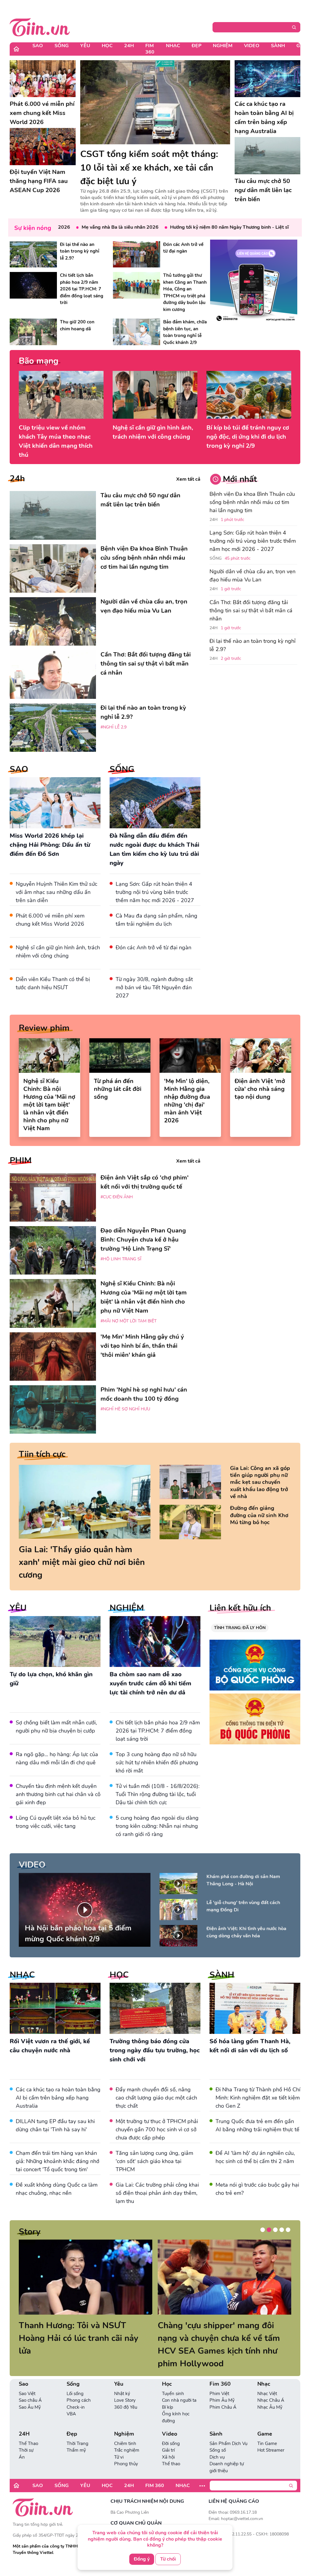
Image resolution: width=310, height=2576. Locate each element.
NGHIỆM (127, 1608)
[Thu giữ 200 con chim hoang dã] (33, 332)
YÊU (18, 1608)
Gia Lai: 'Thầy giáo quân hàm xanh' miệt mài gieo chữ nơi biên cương (82, 1562)
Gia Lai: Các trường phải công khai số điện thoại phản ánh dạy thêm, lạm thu (157, 2193)
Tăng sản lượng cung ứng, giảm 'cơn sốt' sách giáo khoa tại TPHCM (154, 2161)
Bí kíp (168, 2394)
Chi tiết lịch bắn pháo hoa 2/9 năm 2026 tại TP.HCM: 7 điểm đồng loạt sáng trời (158, 1731)
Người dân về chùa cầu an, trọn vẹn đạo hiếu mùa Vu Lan (252, 576)
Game (265, 2421)
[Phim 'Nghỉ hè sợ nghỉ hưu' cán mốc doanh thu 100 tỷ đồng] (53, 1409)
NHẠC (22, 1975)
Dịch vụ (217, 2444)
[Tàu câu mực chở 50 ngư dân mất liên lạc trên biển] (268, 155)
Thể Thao (28, 2431)
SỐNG (122, 769)
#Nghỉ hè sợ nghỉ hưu (125, 1409)
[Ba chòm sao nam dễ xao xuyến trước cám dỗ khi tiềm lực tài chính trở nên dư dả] (155, 1642)
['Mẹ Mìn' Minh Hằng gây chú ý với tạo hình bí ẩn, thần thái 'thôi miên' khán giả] (53, 1357)
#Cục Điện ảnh (117, 1197)
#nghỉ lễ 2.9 (114, 727)
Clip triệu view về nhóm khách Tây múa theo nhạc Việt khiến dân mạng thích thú (56, 441)
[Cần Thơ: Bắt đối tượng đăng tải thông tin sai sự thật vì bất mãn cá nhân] (53, 674)
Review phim (44, 1028)
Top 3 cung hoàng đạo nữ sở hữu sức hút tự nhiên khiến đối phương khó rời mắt (157, 1763)
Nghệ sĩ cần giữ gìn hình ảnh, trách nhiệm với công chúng (153, 432)
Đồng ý (142, 2559)
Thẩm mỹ (76, 2437)
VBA (71, 2401)
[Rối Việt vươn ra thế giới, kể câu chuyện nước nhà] (55, 2008)
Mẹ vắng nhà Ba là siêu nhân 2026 (84, 227)
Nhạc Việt (267, 2381)
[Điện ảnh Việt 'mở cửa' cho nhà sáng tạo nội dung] (261, 1056)
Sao (38, 46)
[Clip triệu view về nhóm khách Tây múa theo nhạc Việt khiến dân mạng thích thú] (61, 395)
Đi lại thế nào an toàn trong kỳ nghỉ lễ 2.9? (252, 645)
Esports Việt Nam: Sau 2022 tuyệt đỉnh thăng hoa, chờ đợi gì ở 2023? (84, 2338)
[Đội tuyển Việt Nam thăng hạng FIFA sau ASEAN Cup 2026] (43, 146)
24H (129, 46)
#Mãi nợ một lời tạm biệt (129, 1321)
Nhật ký (122, 2381)
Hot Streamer (271, 2437)
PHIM (21, 1160)
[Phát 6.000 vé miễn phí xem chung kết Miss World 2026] (43, 79)
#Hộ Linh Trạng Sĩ (121, 1259)
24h (17, 479)
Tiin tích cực (42, 1454)
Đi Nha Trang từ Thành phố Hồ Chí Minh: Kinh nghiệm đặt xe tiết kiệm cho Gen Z (258, 2098)
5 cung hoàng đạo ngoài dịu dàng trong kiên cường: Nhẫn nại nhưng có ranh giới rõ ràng (157, 1826)
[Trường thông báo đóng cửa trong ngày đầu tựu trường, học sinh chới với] (155, 2008)
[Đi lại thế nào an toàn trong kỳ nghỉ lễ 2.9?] (33, 254)
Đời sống (171, 2431)
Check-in (76, 2394)
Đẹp (196, 46)
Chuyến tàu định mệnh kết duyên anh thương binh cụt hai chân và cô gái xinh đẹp (58, 1794)
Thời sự (26, 2437)
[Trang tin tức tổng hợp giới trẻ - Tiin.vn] (40, 26)
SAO (19, 769)
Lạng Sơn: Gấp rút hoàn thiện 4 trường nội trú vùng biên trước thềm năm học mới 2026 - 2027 (155, 892)
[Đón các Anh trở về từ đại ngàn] (137, 254)
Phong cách (79, 2388)
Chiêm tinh (125, 2431)
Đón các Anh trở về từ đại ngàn (153, 948)
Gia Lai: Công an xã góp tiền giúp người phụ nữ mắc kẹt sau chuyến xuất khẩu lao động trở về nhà (260, 1483)
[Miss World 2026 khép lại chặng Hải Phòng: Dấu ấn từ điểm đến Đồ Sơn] (55, 803)
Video (252, 46)
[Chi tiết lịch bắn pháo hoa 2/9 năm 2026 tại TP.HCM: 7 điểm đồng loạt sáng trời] (33, 285)
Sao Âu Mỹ (30, 2394)
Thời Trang (77, 2431)
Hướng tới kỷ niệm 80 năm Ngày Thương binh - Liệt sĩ (194, 227)
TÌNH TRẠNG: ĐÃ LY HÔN (240, 1628)
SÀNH (222, 1975)
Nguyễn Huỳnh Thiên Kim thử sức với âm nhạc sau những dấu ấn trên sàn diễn (56, 892)
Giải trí (168, 2437)
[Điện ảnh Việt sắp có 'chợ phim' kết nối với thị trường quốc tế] (53, 1197)
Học (107, 46)
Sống (62, 46)
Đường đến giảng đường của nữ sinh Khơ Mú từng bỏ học (259, 1515)
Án (22, 2444)
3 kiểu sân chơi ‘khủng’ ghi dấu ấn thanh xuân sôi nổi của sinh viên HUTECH (224, 2338)
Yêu (85, 46)
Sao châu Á (30, 2388)
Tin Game (267, 2431)
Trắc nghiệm (127, 2437)
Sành (278, 46)
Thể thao (171, 2451)
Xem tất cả (188, 479)
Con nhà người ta (179, 2388)
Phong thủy (126, 2451)
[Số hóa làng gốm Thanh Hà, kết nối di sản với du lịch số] (255, 2008)
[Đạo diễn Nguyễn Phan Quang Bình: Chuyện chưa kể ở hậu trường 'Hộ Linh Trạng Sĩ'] (53, 1250)
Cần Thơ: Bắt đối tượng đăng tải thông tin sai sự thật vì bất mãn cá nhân (251, 610)
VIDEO (32, 1865)
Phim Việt (219, 2381)
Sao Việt (27, 2381)
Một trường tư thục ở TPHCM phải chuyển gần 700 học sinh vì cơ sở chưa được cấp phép (157, 2129)
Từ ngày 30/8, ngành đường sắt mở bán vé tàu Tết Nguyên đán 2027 (154, 987)
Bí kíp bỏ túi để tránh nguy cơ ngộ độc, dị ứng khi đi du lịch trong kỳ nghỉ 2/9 (248, 437)
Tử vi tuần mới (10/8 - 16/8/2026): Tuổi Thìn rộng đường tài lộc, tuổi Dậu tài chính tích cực (158, 1794)
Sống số (218, 2437)
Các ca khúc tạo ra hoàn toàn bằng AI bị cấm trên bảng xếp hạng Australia (58, 2098)
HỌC (119, 1975)
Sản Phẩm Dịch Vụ (228, 2431)
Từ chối (168, 2559)
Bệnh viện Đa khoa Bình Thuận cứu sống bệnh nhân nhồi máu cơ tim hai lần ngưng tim (252, 502)
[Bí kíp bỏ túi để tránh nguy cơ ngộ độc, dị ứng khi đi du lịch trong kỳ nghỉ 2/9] (249, 395)
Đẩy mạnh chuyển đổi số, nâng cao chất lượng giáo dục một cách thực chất (156, 2098)
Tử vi (119, 2444)
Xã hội (168, 2444)
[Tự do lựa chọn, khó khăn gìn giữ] (55, 1642)
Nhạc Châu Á (271, 2388)
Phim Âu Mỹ (222, 2388)
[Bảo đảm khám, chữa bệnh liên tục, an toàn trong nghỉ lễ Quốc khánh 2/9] (137, 332)
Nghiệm (223, 46)
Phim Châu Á (223, 2394)
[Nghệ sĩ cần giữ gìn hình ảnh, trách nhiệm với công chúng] (155, 395)
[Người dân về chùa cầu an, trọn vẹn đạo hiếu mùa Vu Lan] (53, 621)
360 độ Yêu (126, 2394)
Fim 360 (150, 49)
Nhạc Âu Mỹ (270, 2394)
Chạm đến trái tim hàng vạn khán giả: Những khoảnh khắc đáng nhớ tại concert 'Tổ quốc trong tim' (58, 2161)
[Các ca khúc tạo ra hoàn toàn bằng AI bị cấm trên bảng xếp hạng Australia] (268, 79)
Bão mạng (39, 361)
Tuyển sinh (173, 2381)
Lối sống (75, 2381)
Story (30, 2232)
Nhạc (173, 46)
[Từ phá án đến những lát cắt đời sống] (120, 1056)
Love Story (125, 2388)
